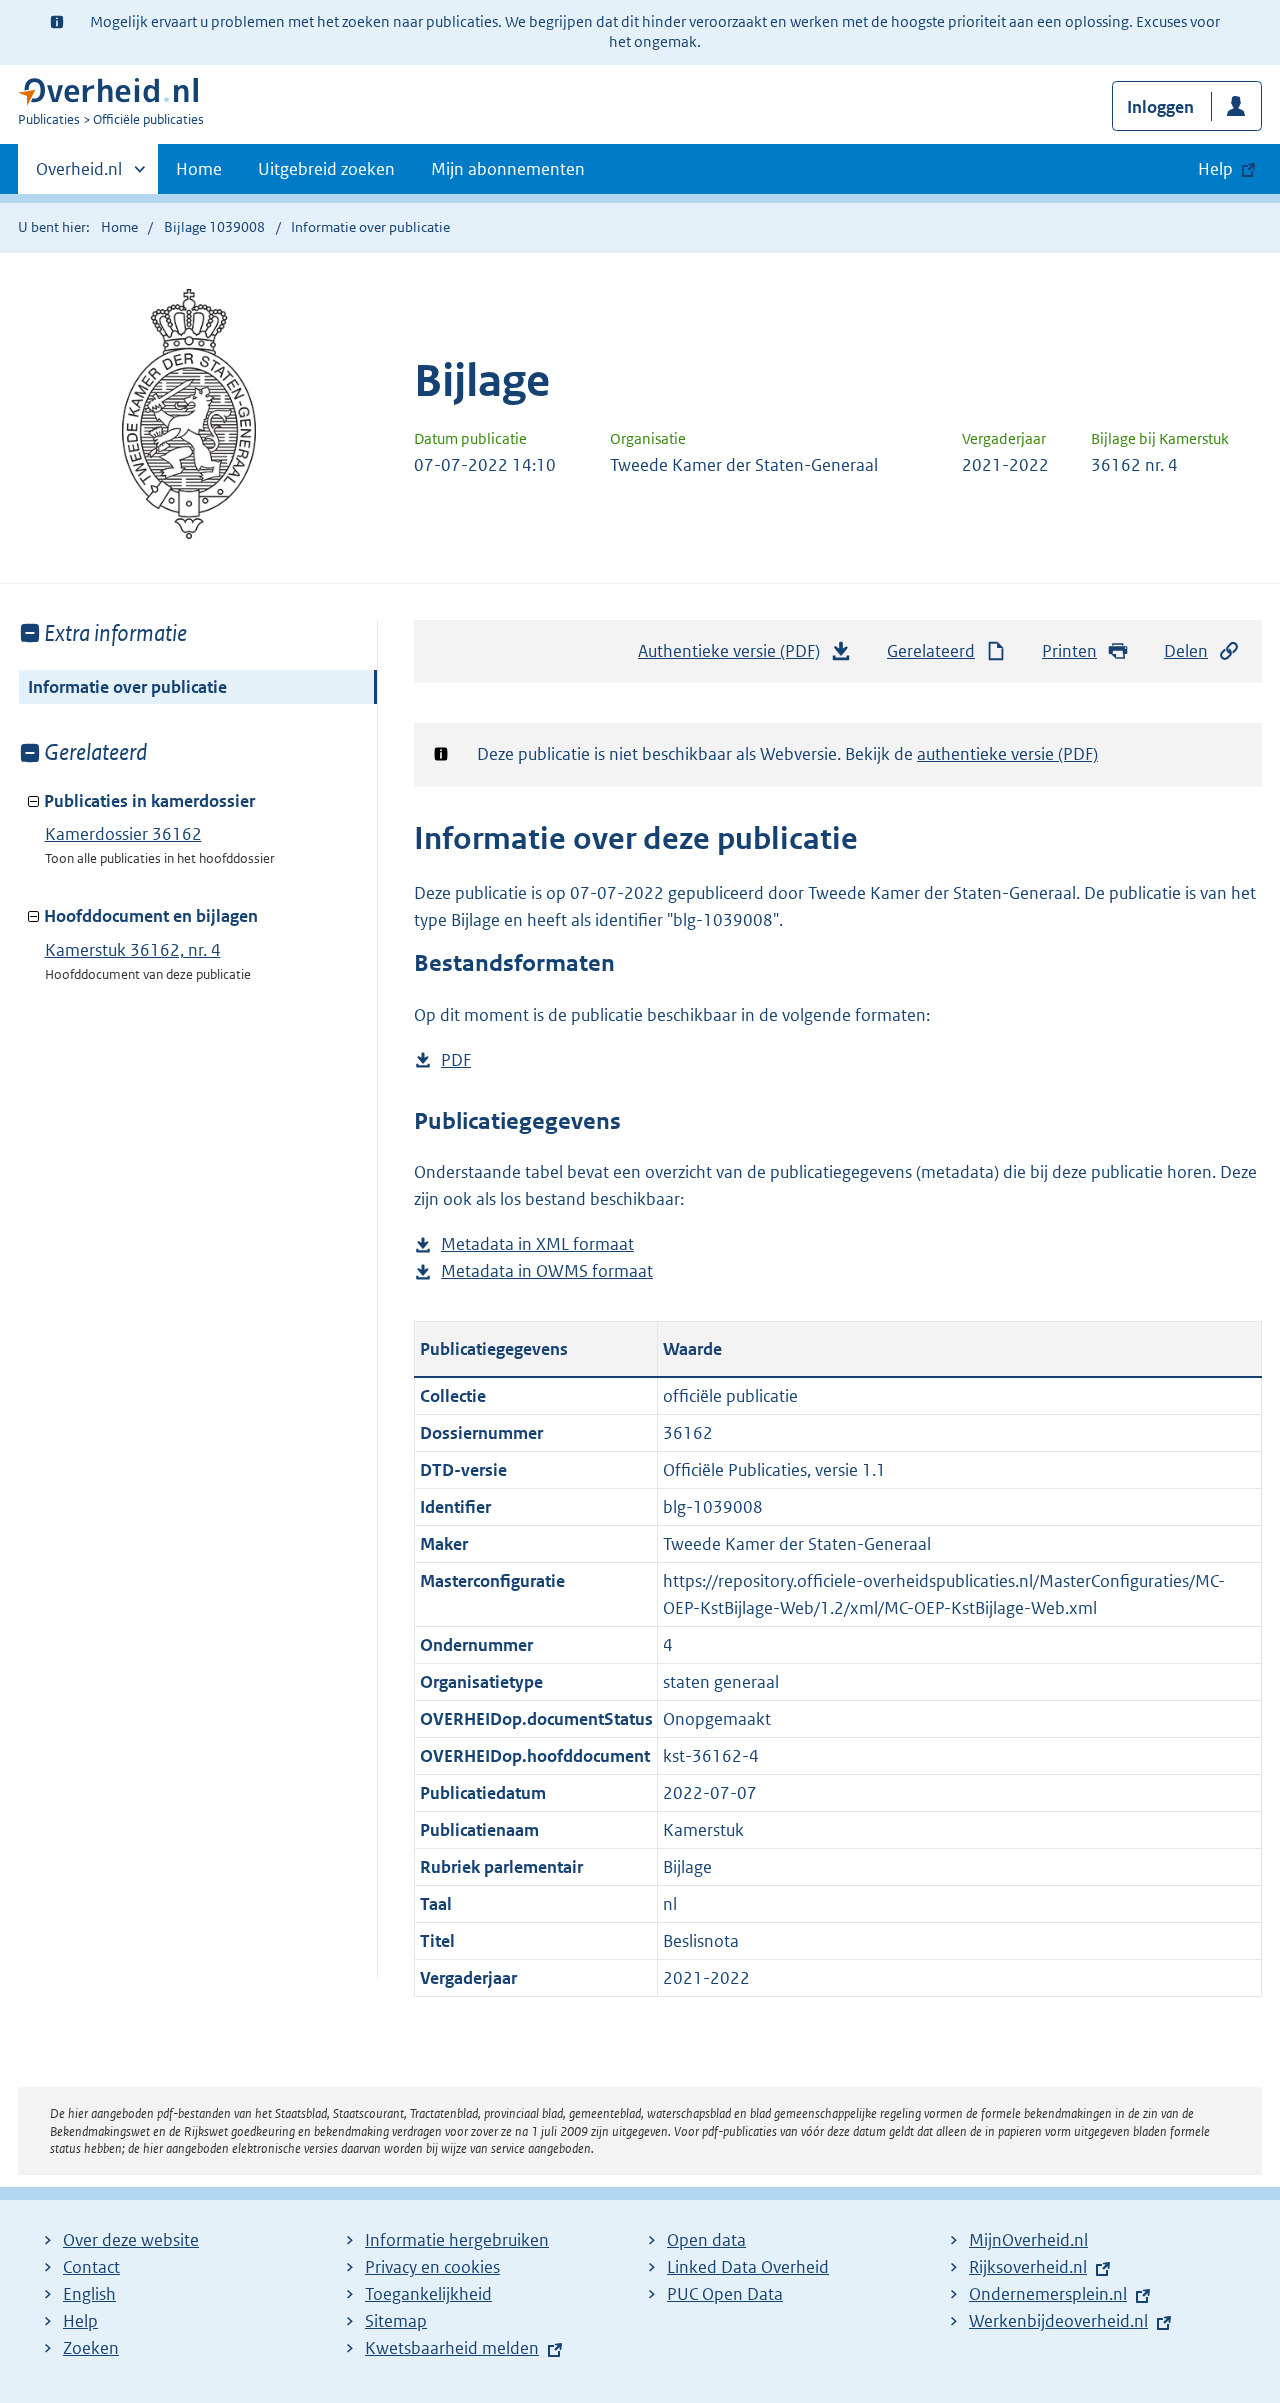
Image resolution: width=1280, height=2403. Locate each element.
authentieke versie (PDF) (1007, 754)
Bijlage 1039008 (214, 227)
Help (80, 2321)
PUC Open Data (725, 2294)
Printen (1069, 651)
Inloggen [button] (1160, 107)
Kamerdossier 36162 (123, 834)
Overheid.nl (79, 176)
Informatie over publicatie (127, 687)
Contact (91, 2267)
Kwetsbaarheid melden (452, 2348)
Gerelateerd (931, 651)
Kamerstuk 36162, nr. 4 (133, 950)
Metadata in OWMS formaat (547, 1272)
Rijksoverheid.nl (1028, 2267)
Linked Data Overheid (748, 2267)
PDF (456, 1061)
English (89, 2294)
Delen (1186, 651)
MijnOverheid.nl (1028, 2240)
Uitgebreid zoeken (326, 169)
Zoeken (91, 2348)
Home (199, 169)
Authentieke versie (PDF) (734, 657)
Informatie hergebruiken (457, 2240)
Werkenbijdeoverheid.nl (1058, 2321)
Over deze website (131, 2240)
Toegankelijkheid (428, 2294)
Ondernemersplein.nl (1048, 2294)
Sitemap (396, 2321)
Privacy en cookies (432, 2267)
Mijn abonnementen (508, 169)
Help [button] (1215, 169)
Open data (706, 2240)
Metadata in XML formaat (537, 1245)
